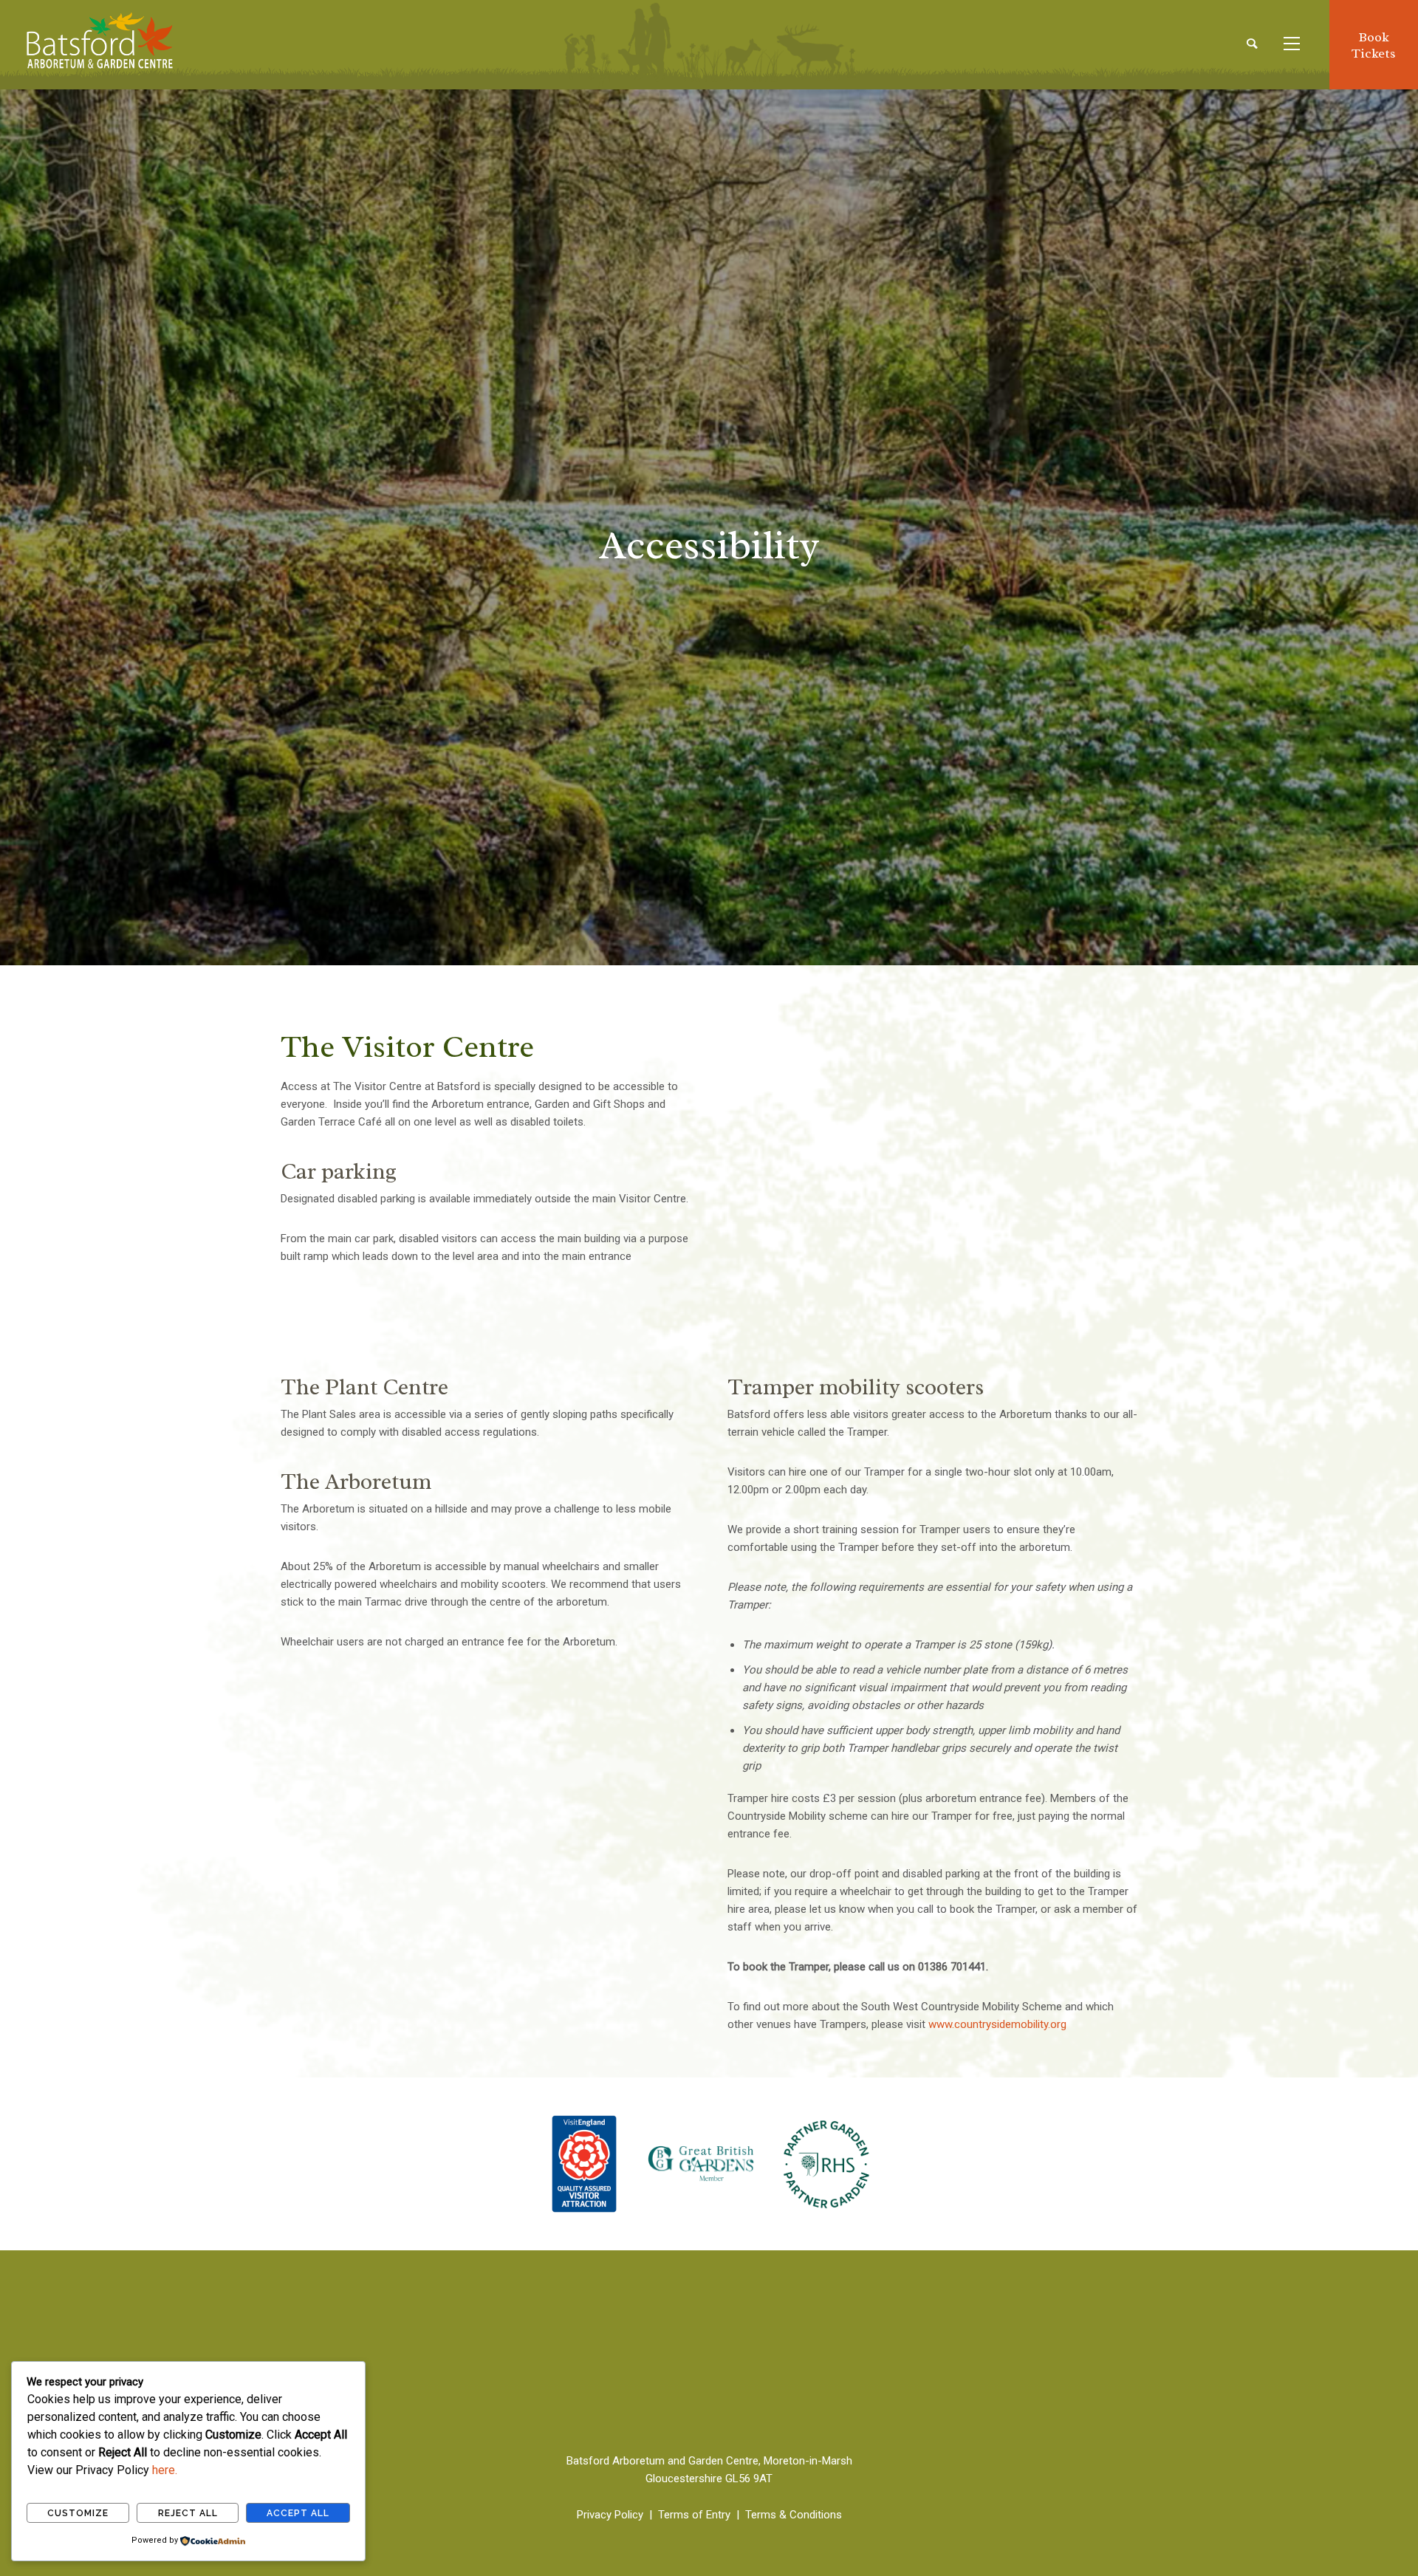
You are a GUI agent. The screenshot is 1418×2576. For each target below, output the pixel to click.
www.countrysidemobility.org (997, 2024)
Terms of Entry (694, 2515)
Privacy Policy (610, 2515)
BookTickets (1374, 45)
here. (165, 2470)
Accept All (298, 2513)
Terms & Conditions (794, 2515)
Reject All (188, 2513)
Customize (78, 2513)
